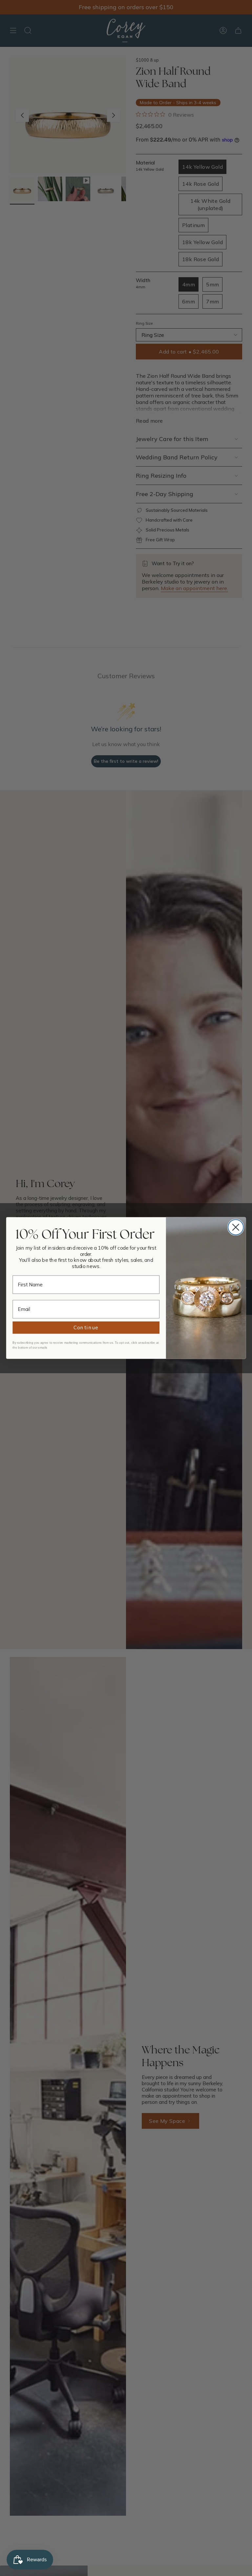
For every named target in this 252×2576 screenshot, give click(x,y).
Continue (86, 1328)
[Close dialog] (236, 1227)
